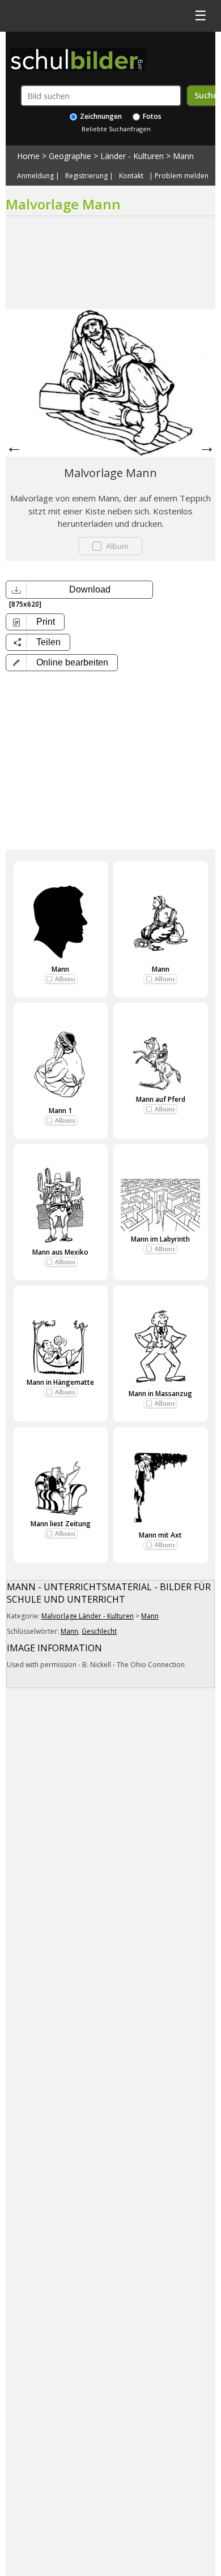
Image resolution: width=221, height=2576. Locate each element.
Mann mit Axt (160, 1535)
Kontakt (131, 176)
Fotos (151, 116)
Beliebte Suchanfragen (116, 129)
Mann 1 (60, 1111)
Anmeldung (35, 176)
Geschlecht (99, 1631)
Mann (183, 156)
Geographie (70, 156)
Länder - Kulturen (132, 156)
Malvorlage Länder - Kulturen (88, 1616)
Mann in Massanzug (160, 1394)
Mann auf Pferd (161, 1099)
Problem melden (182, 176)
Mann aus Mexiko (60, 1252)
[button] (62, 663)
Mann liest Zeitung (61, 1524)
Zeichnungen (100, 116)
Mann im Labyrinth (160, 1239)
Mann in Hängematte (60, 1382)
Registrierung (86, 176)
